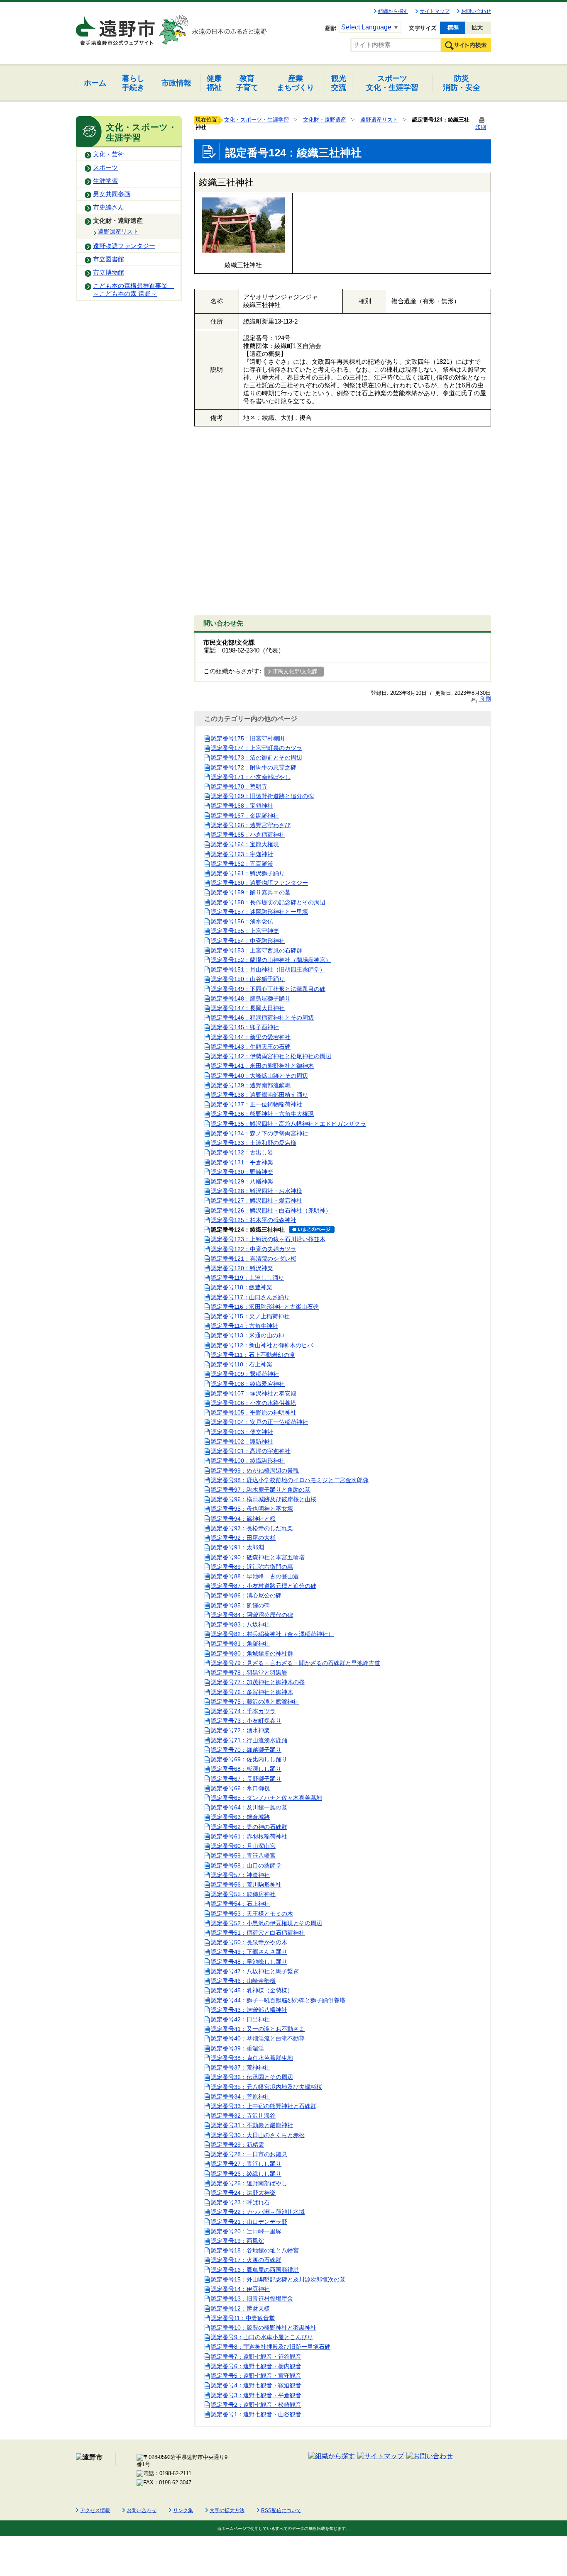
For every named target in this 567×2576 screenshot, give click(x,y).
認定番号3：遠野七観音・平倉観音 (256, 2395)
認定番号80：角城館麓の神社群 (252, 1653)
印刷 (485, 699)
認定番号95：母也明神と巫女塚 (252, 1509)
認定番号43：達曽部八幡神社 (249, 2010)
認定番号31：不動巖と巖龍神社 (252, 2125)
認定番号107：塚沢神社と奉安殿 (254, 1393)
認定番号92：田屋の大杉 (243, 1538)
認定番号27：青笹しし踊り (246, 2164)
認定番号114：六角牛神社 (244, 1326)
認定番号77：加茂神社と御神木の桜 (258, 1682)
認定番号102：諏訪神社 (242, 1441)
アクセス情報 (95, 2510)
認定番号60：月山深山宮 (243, 1846)
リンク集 (183, 2510)
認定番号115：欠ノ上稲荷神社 (250, 1316)
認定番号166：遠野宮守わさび (251, 825)
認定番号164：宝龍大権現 (245, 844)
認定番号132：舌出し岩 (242, 1152)
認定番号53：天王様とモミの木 (252, 1914)
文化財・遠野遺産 (118, 221)
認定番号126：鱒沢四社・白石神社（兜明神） (271, 1210)
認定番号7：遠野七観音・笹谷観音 (256, 2357)
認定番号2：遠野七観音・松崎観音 (256, 2405)
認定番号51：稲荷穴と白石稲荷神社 (258, 1933)
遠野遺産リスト (118, 231)
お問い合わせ (476, 11)
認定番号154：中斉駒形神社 (248, 941)
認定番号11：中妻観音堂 (243, 2318)
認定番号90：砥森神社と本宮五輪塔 (258, 1557)
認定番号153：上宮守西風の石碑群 (257, 950)
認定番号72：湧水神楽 (240, 1730)
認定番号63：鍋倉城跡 (240, 1817)
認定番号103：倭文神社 (242, 1432)
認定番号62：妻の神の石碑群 (249, 1827)
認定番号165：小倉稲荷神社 (248, 835)
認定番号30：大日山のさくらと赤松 (258, 2135)
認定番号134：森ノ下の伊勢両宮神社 (259, 1133)
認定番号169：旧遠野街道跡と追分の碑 (262, 796)
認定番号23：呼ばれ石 (240, 2202)
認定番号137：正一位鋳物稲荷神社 (257, 1104)
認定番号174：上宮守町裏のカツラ (257, 748)
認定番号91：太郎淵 (237, 1547)
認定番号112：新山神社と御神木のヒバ (262, 1345)
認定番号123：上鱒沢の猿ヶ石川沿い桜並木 (268, 1239)
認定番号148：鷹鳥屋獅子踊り (251, 998)
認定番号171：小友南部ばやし (251, 777)
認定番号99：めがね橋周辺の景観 (255, 1471)
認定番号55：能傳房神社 (243, 1894)
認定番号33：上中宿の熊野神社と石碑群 (264, 2106)
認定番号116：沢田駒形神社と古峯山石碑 (265, 1307)
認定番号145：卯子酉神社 (245, 1027)
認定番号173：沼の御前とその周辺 (257, 757)
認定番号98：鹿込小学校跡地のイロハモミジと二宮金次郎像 (290, 1480)
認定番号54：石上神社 (240, 1904)
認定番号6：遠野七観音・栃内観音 (256, 2366)
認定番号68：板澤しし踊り (246, 1769)
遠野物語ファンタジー (124, 246)
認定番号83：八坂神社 (240, 1624)
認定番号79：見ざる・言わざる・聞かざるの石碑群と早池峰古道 (296, 1663)
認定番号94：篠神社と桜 (243, 1519)
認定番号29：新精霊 (237, 2145)
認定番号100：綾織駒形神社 (248, 1461)
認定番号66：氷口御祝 (240, 1788)
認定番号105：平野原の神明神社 (254, 1412)
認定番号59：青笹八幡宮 (243, 1855)
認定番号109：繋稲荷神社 (245, 1374)
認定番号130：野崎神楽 (242, 1172)
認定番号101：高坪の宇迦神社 (251, 1451)
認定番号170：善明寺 (239, 786)
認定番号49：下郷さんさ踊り (249, 1952)
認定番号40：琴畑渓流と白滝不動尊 (258, 2038)
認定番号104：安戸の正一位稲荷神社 (259, 1422)
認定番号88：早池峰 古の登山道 (255, 1576)
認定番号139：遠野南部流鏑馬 (251, 1085)
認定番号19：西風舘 (237, 2241)
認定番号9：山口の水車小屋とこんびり (262, 2337)
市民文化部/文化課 (295, 671)
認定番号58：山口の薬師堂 (246, 1865)
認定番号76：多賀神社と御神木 (252, 1692)
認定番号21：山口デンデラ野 (249, 2222)
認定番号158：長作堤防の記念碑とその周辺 (268, 902)
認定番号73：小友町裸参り (246, 1721)
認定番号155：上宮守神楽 (245, 931)
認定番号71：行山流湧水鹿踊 (249, 1740)
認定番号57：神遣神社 (240, 1875)
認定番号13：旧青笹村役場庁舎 (252, 2298)
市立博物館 (109, 273)
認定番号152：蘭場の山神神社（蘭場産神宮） (271, 960)
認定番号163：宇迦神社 (242, 854)
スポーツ (105, 168)
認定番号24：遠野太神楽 (243, 2193)
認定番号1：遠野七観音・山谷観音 (256, 2414)
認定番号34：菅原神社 (240, 2096)
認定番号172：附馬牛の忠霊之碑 (254, 767)
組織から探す (393, 11)
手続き (133, 83)
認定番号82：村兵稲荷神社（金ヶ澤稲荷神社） (272, 1634)
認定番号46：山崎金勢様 (243, 1981)
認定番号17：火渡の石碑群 (246, 2260)
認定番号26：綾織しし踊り (246, 2174)
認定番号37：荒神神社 (240, 2067)
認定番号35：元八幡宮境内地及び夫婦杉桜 (266, 2087)
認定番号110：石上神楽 (242, 1364)
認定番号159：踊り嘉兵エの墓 (251, 892)
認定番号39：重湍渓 (237, 2048)
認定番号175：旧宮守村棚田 (248, 738)
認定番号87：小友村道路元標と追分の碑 (264, 1586)
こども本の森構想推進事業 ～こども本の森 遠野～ (133, 290)
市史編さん (109, 207)
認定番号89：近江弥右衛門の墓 (252, 1567)
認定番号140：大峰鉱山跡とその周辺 (259, 1076)
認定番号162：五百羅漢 (242, 864)
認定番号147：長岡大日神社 (248, 1008)
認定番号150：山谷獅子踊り (248, 979)
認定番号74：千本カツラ (243, 1711)
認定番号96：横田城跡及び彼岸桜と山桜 (264, 1499)
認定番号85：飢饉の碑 (240, 1605)
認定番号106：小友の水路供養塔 (254, 1403)
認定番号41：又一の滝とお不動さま (258, 2029)
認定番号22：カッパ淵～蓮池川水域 (258, 2212)
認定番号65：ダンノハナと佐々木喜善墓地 (266, 1798)
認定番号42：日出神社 (240, 2019)
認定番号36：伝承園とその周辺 (252, 2077)
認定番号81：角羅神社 (240, 1643)
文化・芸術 (109, 154)
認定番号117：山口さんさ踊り (250, 1297)
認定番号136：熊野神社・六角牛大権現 (262, 1114)
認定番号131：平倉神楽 (242, 1162)
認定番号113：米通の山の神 (247, 1335)
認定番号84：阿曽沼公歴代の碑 (252, 1615)
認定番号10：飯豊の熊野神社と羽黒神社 (264, 2328)
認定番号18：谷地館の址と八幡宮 (255, 2250)
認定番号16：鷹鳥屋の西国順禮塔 (255, 2270)
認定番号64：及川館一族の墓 (249, 1807)
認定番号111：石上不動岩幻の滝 (253, 1355)
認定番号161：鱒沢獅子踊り (248, 873)
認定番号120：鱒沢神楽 (242, 1268)
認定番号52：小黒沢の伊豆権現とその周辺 (266, 1923)
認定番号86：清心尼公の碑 (246, 1595)
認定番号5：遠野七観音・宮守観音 (256, 2376)
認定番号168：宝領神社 (242, 806)
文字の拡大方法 (227, 2510)
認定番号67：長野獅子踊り (246, 1779)
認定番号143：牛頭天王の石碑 (251, 1047)
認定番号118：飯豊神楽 (242, 1287)
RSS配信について (281, 2510)
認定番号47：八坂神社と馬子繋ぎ (255, 1971)
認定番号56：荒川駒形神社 (246, 1885)
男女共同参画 (112, 194)
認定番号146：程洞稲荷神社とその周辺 (262, 1018)
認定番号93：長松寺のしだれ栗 (252, 1528)
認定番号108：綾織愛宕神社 (248, 1384)
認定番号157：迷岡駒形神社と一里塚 (259, 912)
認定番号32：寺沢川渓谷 (243, 2116)
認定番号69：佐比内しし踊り (249, 1759)
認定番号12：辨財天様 (240, 2308)
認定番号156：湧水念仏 (242, 921)
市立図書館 (109, 259)
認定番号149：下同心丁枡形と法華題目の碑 (268, 989)
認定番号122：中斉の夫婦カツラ (254, 1249)
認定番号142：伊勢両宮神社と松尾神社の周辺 (271, 1056)
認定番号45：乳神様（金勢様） (252, 1990)
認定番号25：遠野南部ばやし (249, 2183)
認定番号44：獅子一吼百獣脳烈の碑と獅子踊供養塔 (278, 2000)
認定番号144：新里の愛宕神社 (251, 1037)
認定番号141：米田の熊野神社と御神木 (262, 1066)
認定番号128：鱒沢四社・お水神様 (257, 1191)
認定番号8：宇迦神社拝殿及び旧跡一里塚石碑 (271, 2347)
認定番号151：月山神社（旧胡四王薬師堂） (268, 969)
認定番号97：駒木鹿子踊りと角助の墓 (261, 1490)
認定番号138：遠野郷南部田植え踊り (259, 1095)
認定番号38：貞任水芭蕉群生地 (252, 2058)
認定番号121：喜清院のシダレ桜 (254, 1259)
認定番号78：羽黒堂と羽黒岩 (249, 1673)
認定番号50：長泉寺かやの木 (249, 1942)
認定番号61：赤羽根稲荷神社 (249, 1836)
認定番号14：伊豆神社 (240, 2289)
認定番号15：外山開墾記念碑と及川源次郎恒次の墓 (278, 2279)
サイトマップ (435, 11)
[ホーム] (116, 27)
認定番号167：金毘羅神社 (245, 816)
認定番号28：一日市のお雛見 (249, 2154)
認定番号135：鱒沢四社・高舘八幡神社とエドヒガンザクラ (288, 1124)
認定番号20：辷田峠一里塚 (246, 2231)
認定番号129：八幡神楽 (242, 1181)
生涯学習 (105, 181)
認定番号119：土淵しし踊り (247, 1278)
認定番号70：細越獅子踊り (246, 1750)
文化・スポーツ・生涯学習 (257, 120)
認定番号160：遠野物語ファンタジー (259, 883)
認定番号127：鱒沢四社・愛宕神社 (257, 1200)
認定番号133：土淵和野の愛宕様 (254, 1143)
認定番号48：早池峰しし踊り (249, 1962)
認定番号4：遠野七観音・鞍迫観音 (256, 2385)
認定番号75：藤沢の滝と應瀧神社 (255, 1702)
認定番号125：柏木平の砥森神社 (254, 1220)
